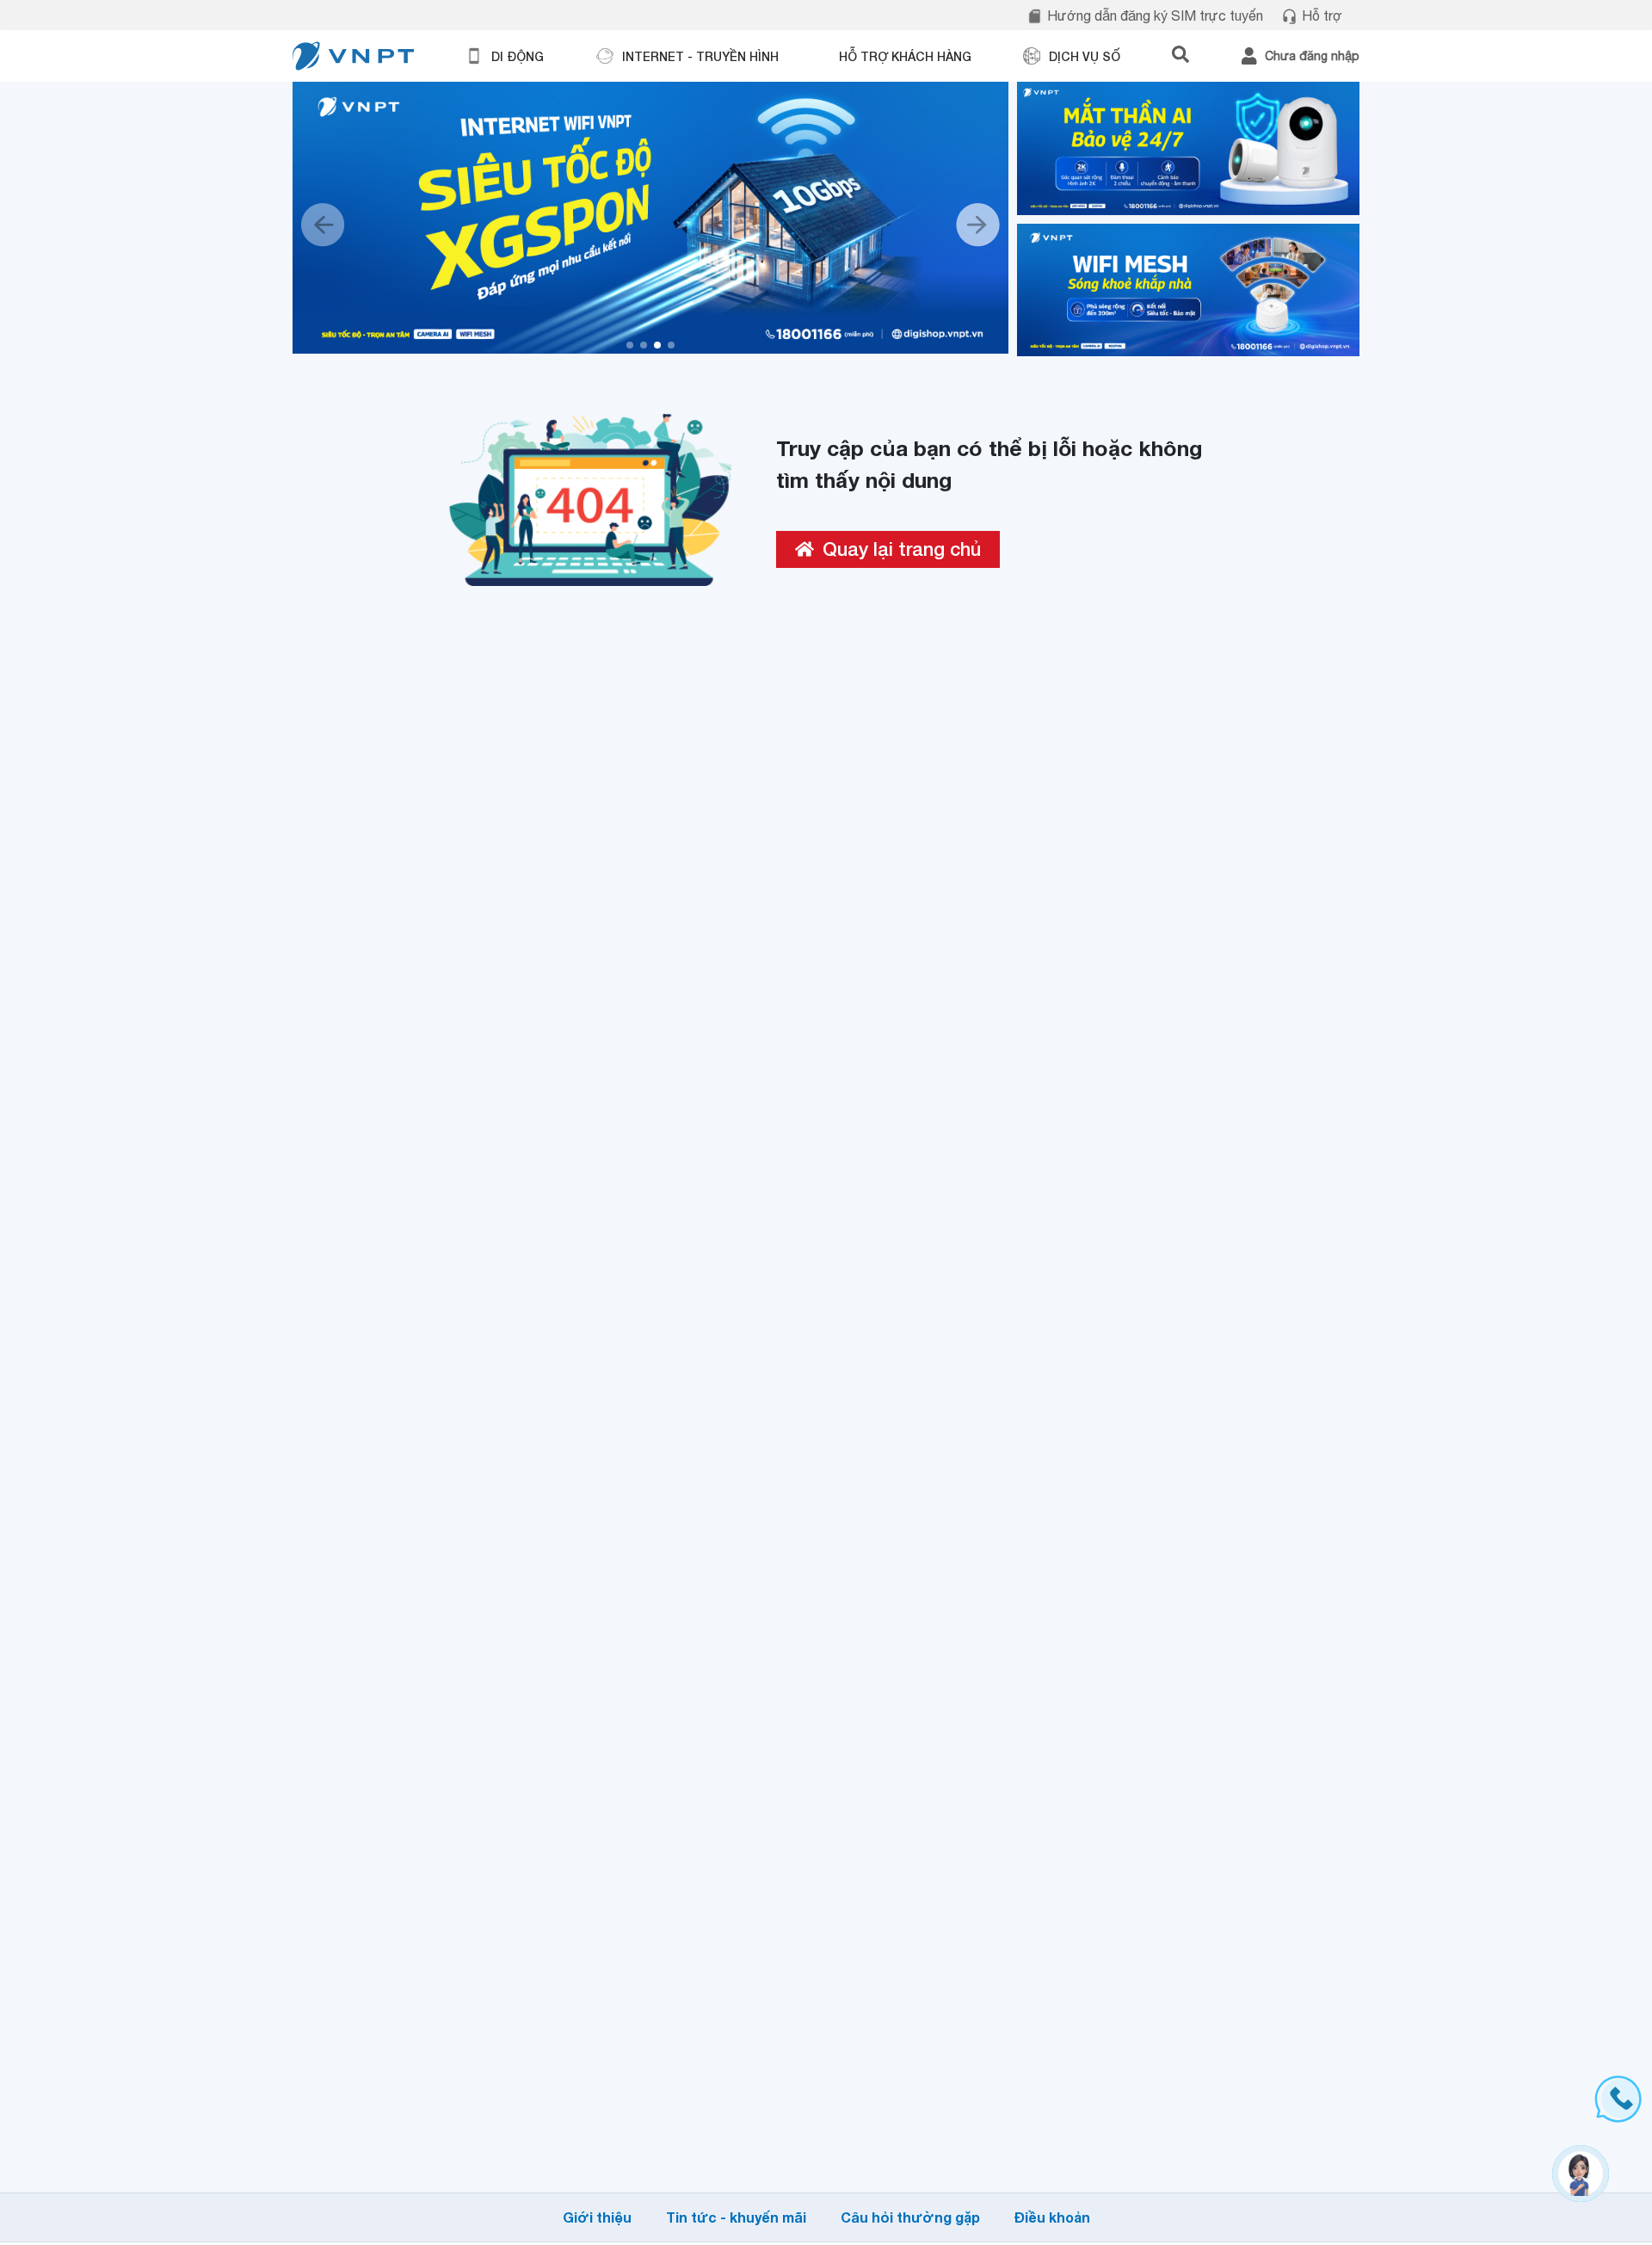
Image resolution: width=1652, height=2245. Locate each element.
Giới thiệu (597, 2217)
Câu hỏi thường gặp (910, 2217)
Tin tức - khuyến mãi (736, 2217)
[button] (630, 345)
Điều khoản (1052, 2217)
